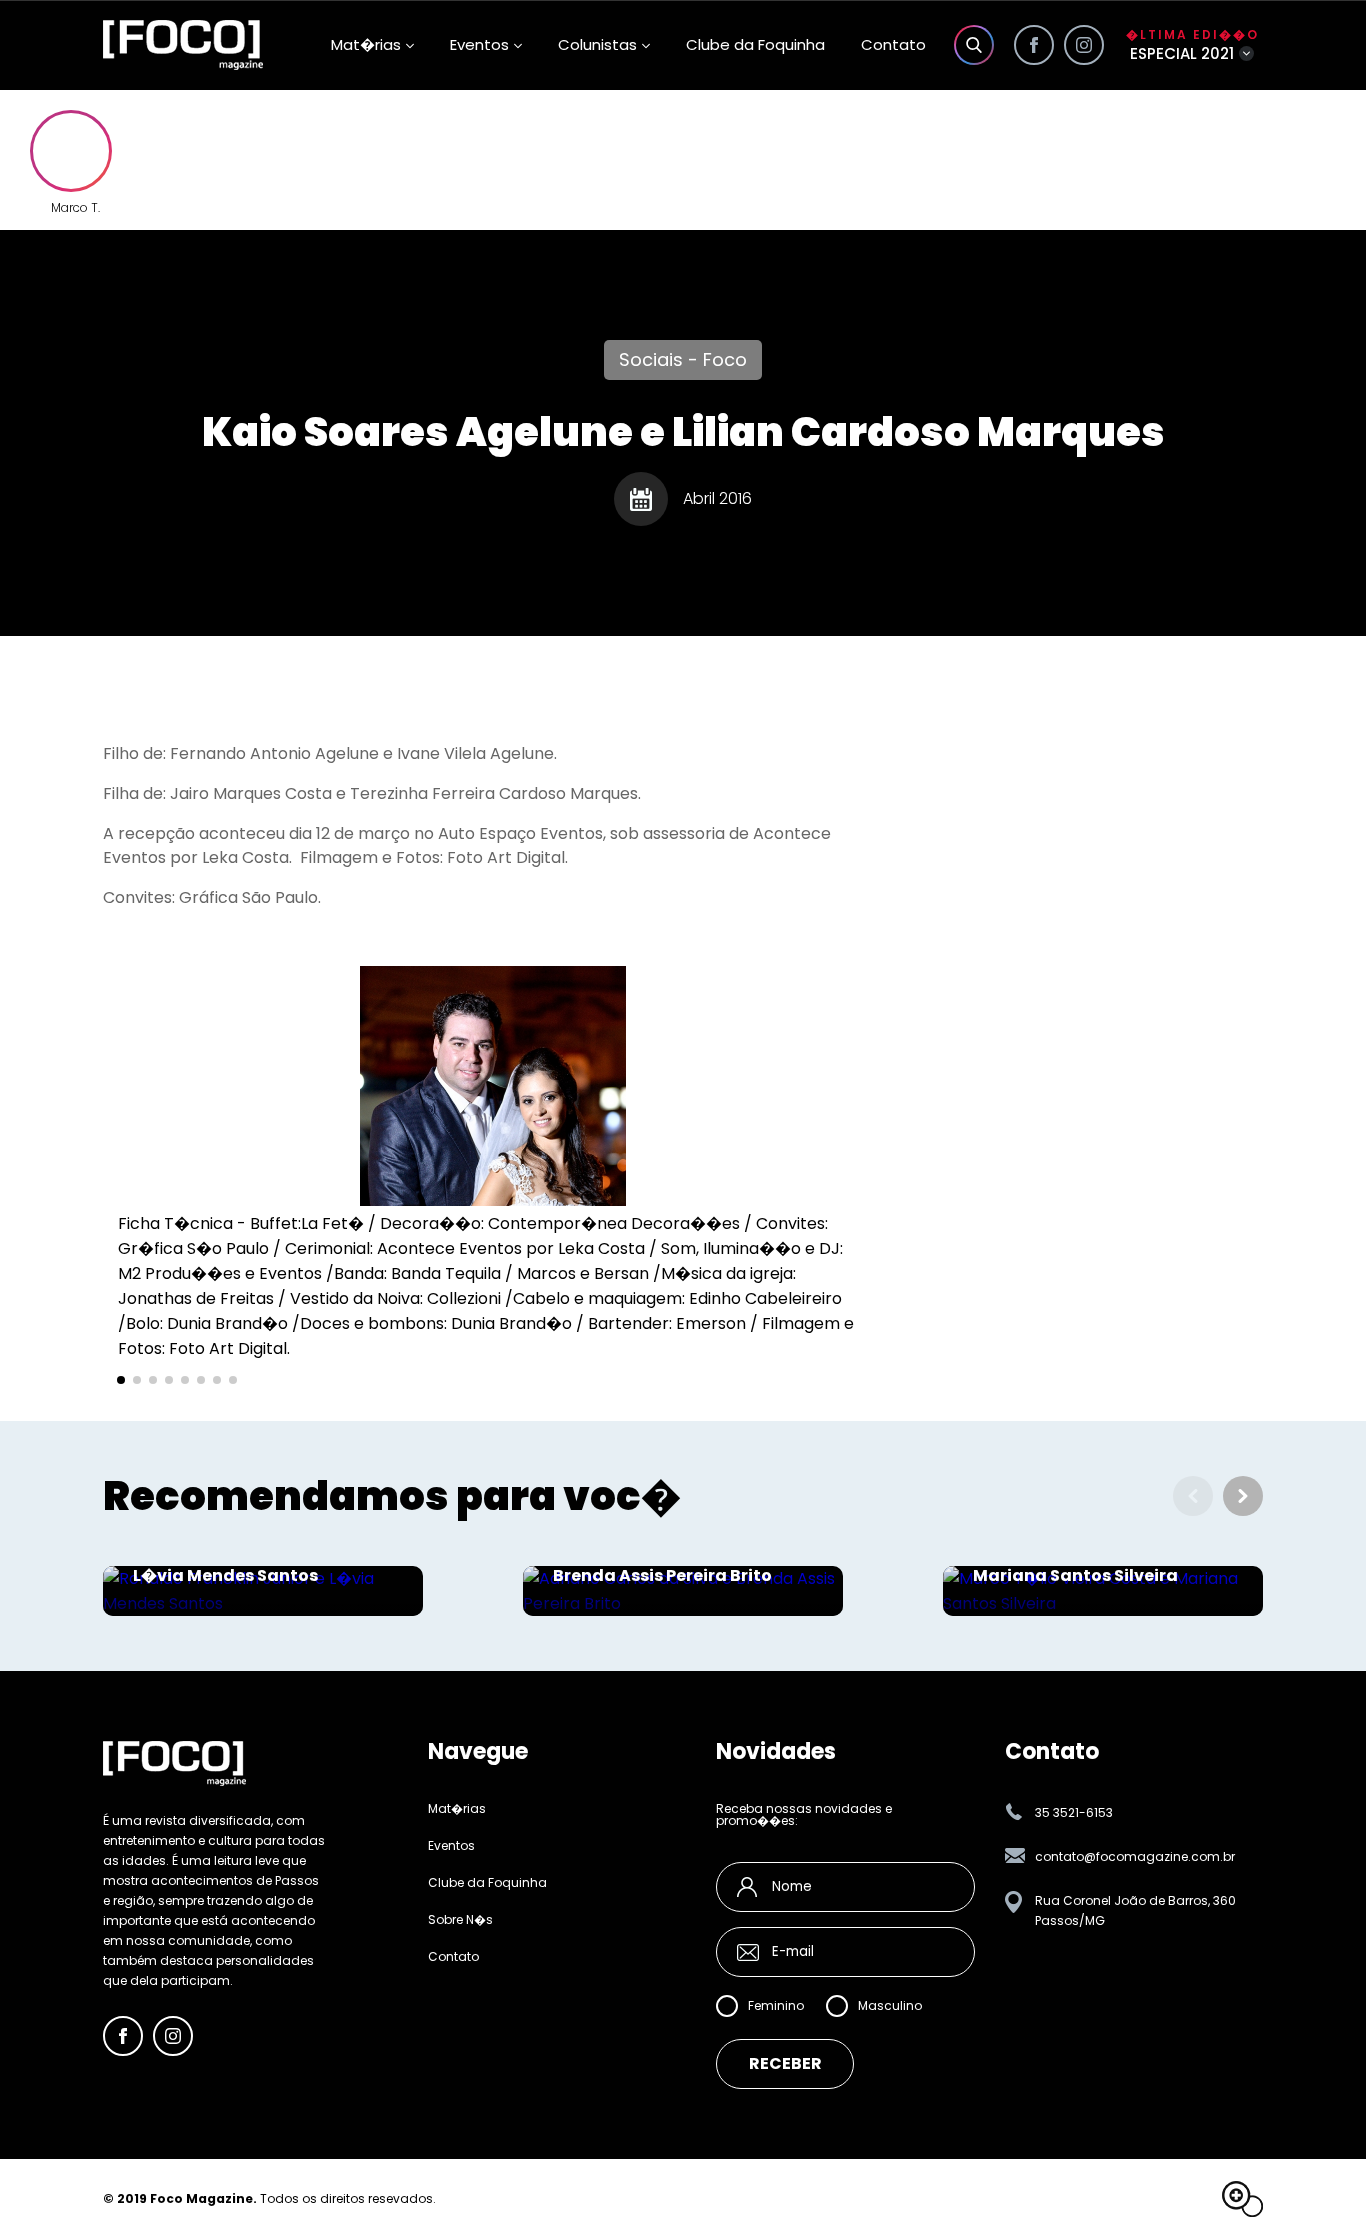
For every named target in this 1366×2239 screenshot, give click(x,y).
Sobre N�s (460, 1920)
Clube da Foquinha (755, 44)
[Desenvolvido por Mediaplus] (1242, 2199)
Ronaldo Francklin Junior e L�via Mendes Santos (246, 1566)
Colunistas (597, 44)
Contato (893, 44)
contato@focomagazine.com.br (1135, 1856)
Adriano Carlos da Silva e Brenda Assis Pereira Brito (662, 1566)
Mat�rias (457, 1809)
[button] (121, 1380)
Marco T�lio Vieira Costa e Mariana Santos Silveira (1087, 1566)
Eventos (479, 44)
